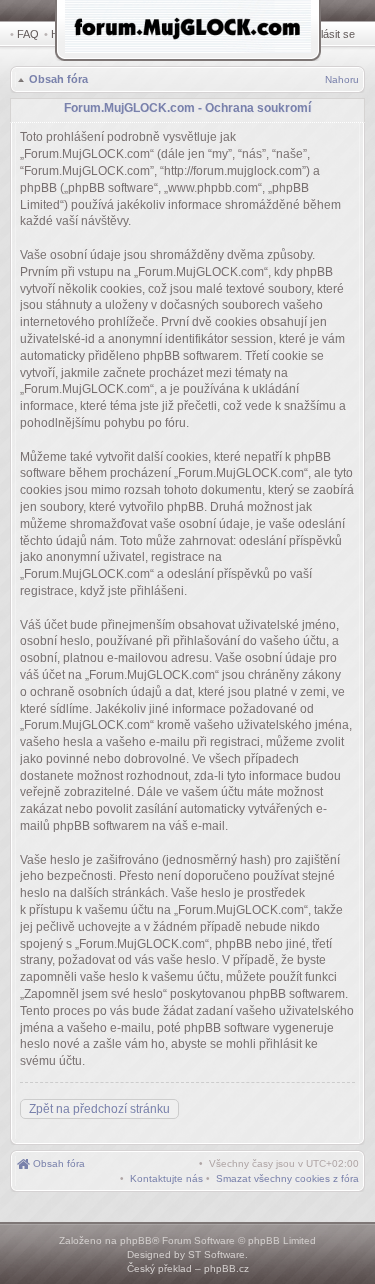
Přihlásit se (328, 34)
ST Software (216, 1254)
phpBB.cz (226, 1268)
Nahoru (342, 79)
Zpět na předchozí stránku (99, 1109)
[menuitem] (287, 1178)
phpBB (136, 1240)
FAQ (28, 34)
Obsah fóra (58, 79)
